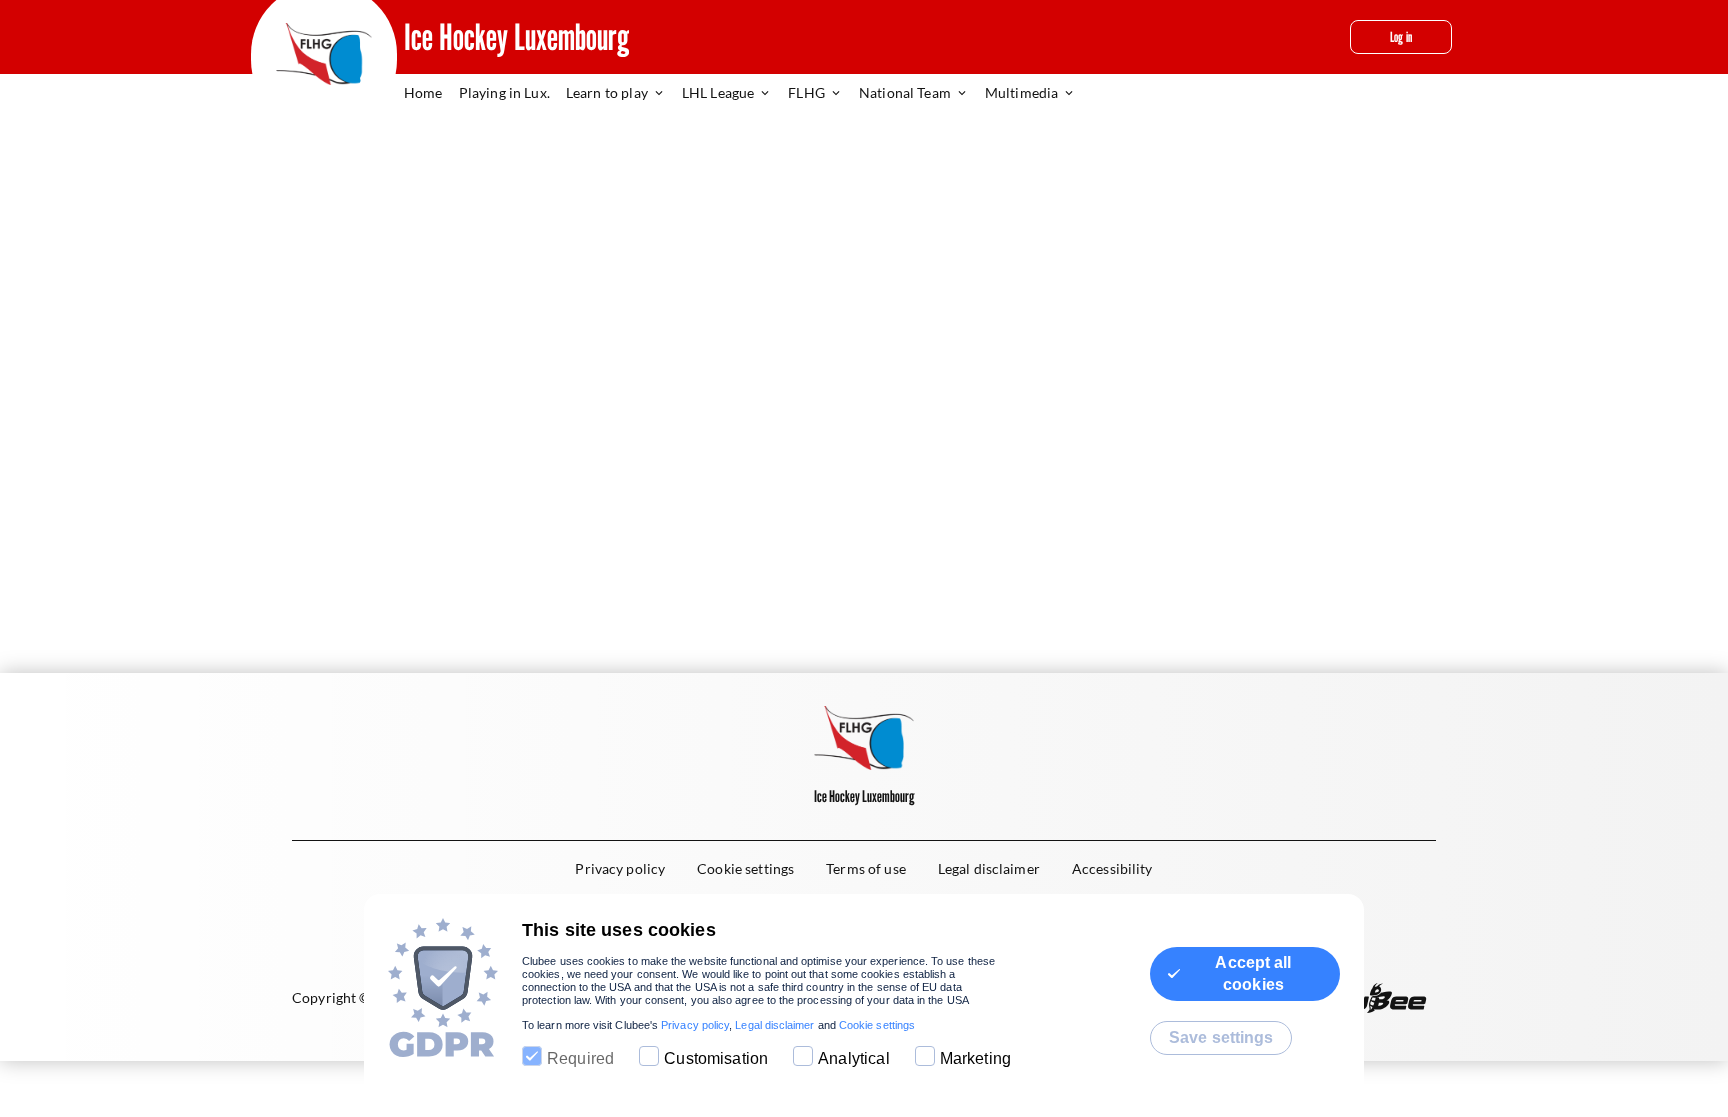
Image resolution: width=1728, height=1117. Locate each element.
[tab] (431, 94)
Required (580, 1058)
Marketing (975, 1058)
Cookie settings (877, 1025)
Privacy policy (695, 1025)
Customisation (716, 1058)
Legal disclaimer (774, 1025)
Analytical (854, 1058)
